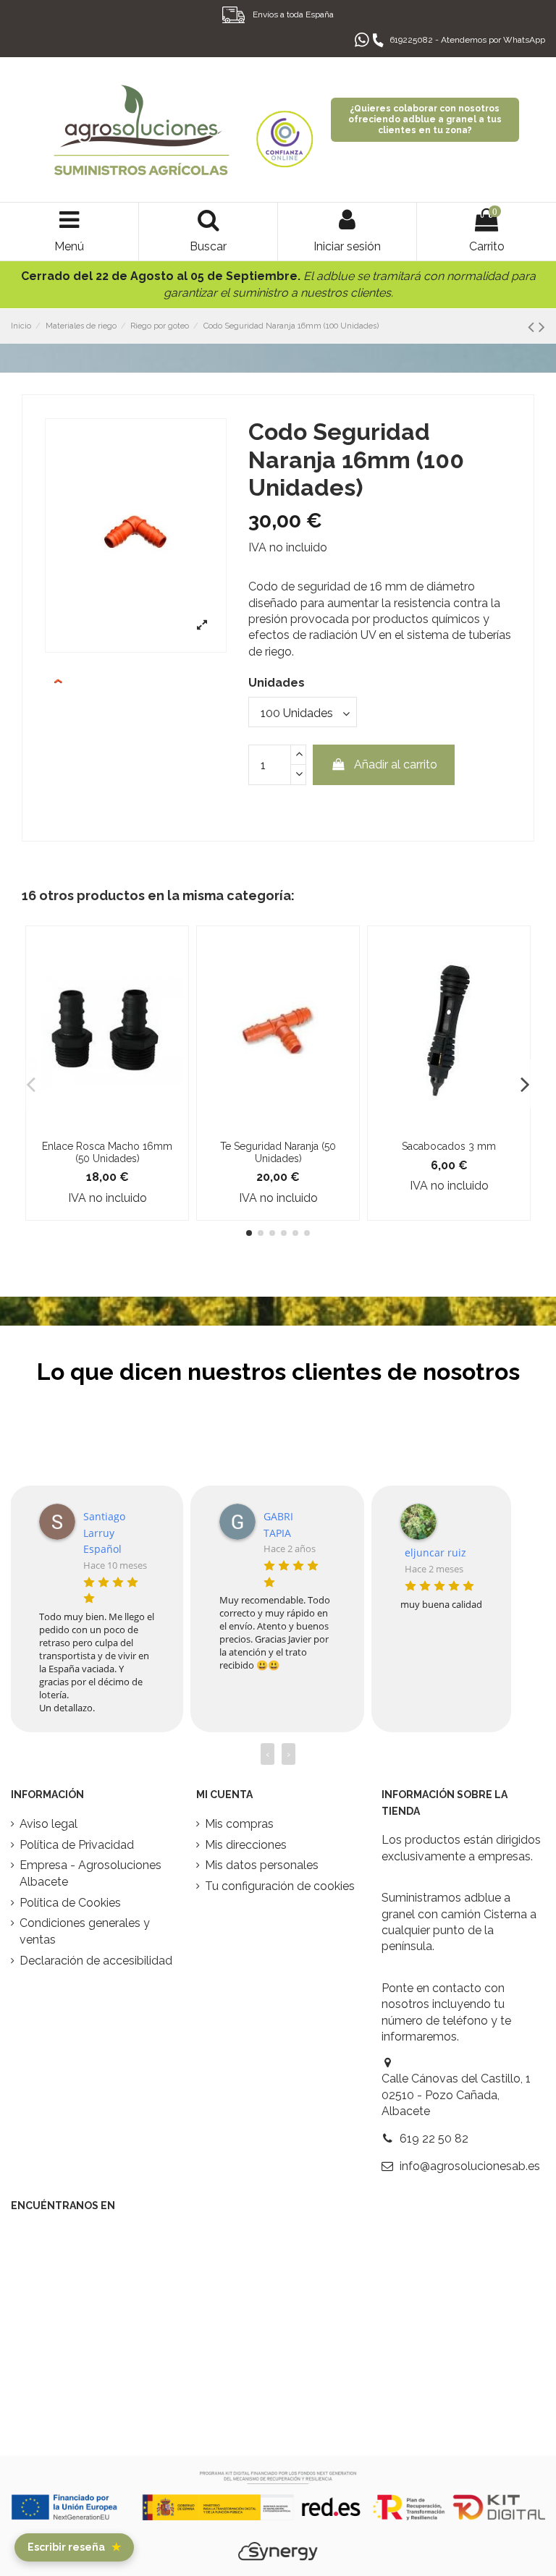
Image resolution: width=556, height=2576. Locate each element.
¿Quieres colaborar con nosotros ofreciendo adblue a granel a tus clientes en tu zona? (425, 119)
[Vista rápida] (107, 1127)
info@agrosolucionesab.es (470, 2166)
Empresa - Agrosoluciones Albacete (90, 1873)
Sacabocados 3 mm (449, 1146)
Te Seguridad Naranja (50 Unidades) (278, 1152)
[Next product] (542, 327)
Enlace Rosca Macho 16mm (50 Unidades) (107, 1152)
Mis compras (239, 1824)
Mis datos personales (262, 1865)
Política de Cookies (70, 1903)
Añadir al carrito (396, 764)
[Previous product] (533, 327)
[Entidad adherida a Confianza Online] (285, 130)
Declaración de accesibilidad (96, 1961)
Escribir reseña (74, 2547)
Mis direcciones (246, 1845)
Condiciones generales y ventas (85, 1931)
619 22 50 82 (434, 2139)
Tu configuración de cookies (280, 1886)
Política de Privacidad (77, 1845)
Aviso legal (49, 1824)
